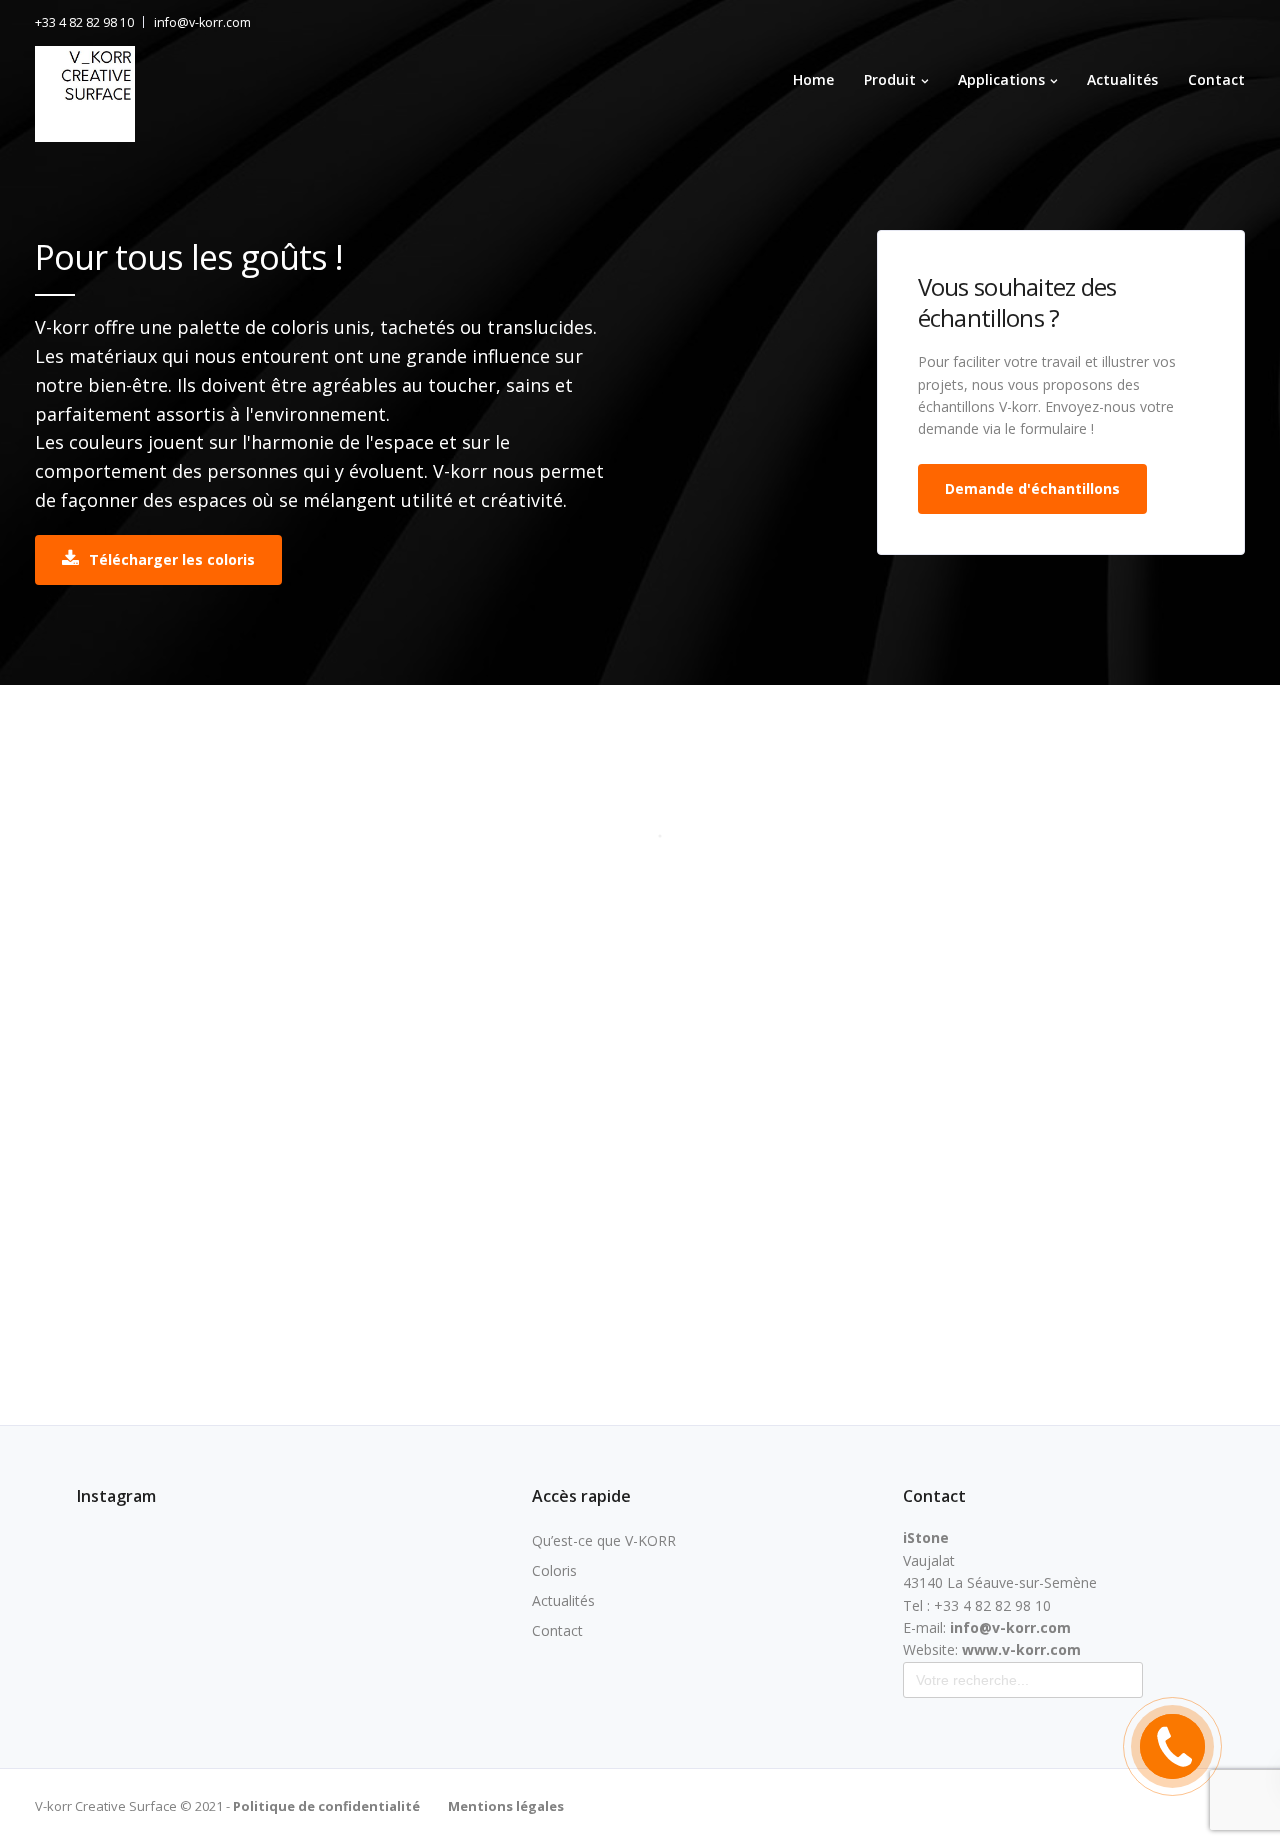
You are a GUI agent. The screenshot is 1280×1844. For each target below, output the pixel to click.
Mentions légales (506, 1806)
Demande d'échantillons (1032, 488)
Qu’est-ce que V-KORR (604, 1540)
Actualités (1122, 79)
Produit (890, 79)
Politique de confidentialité (325, 1806)
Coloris (554, 1570)
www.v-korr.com (1021, 1649)
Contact (1216, 79)
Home (813, 79)
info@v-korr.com (202, 22)
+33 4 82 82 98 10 (84, 22)
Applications (1001, 79)
